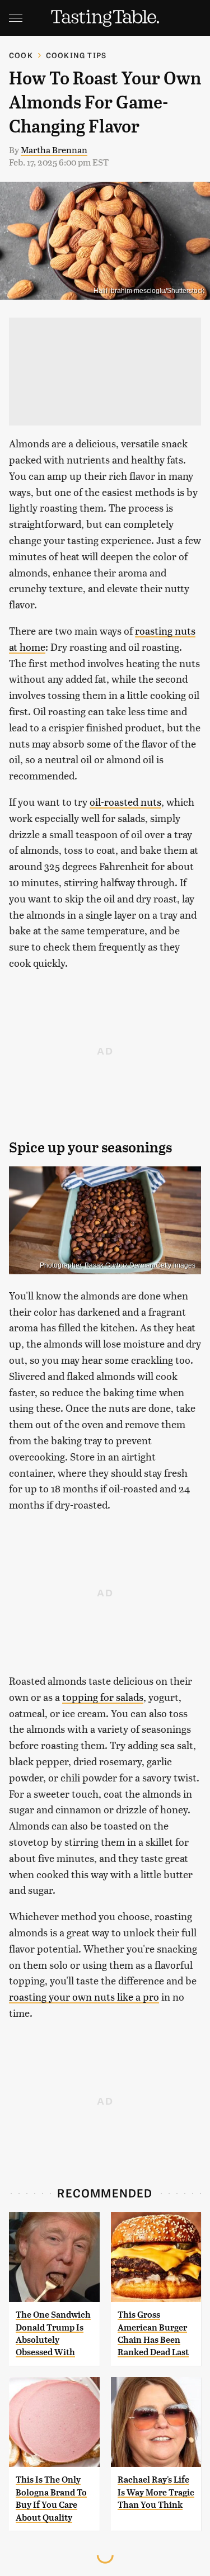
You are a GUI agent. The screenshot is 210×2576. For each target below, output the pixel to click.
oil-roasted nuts (125, 802)
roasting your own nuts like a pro (84, 1996)
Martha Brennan (54, 150)
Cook (21, 55)
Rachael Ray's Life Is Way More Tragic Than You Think (156, 2492)
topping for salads (103, 1697)
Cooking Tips (76, 55)
